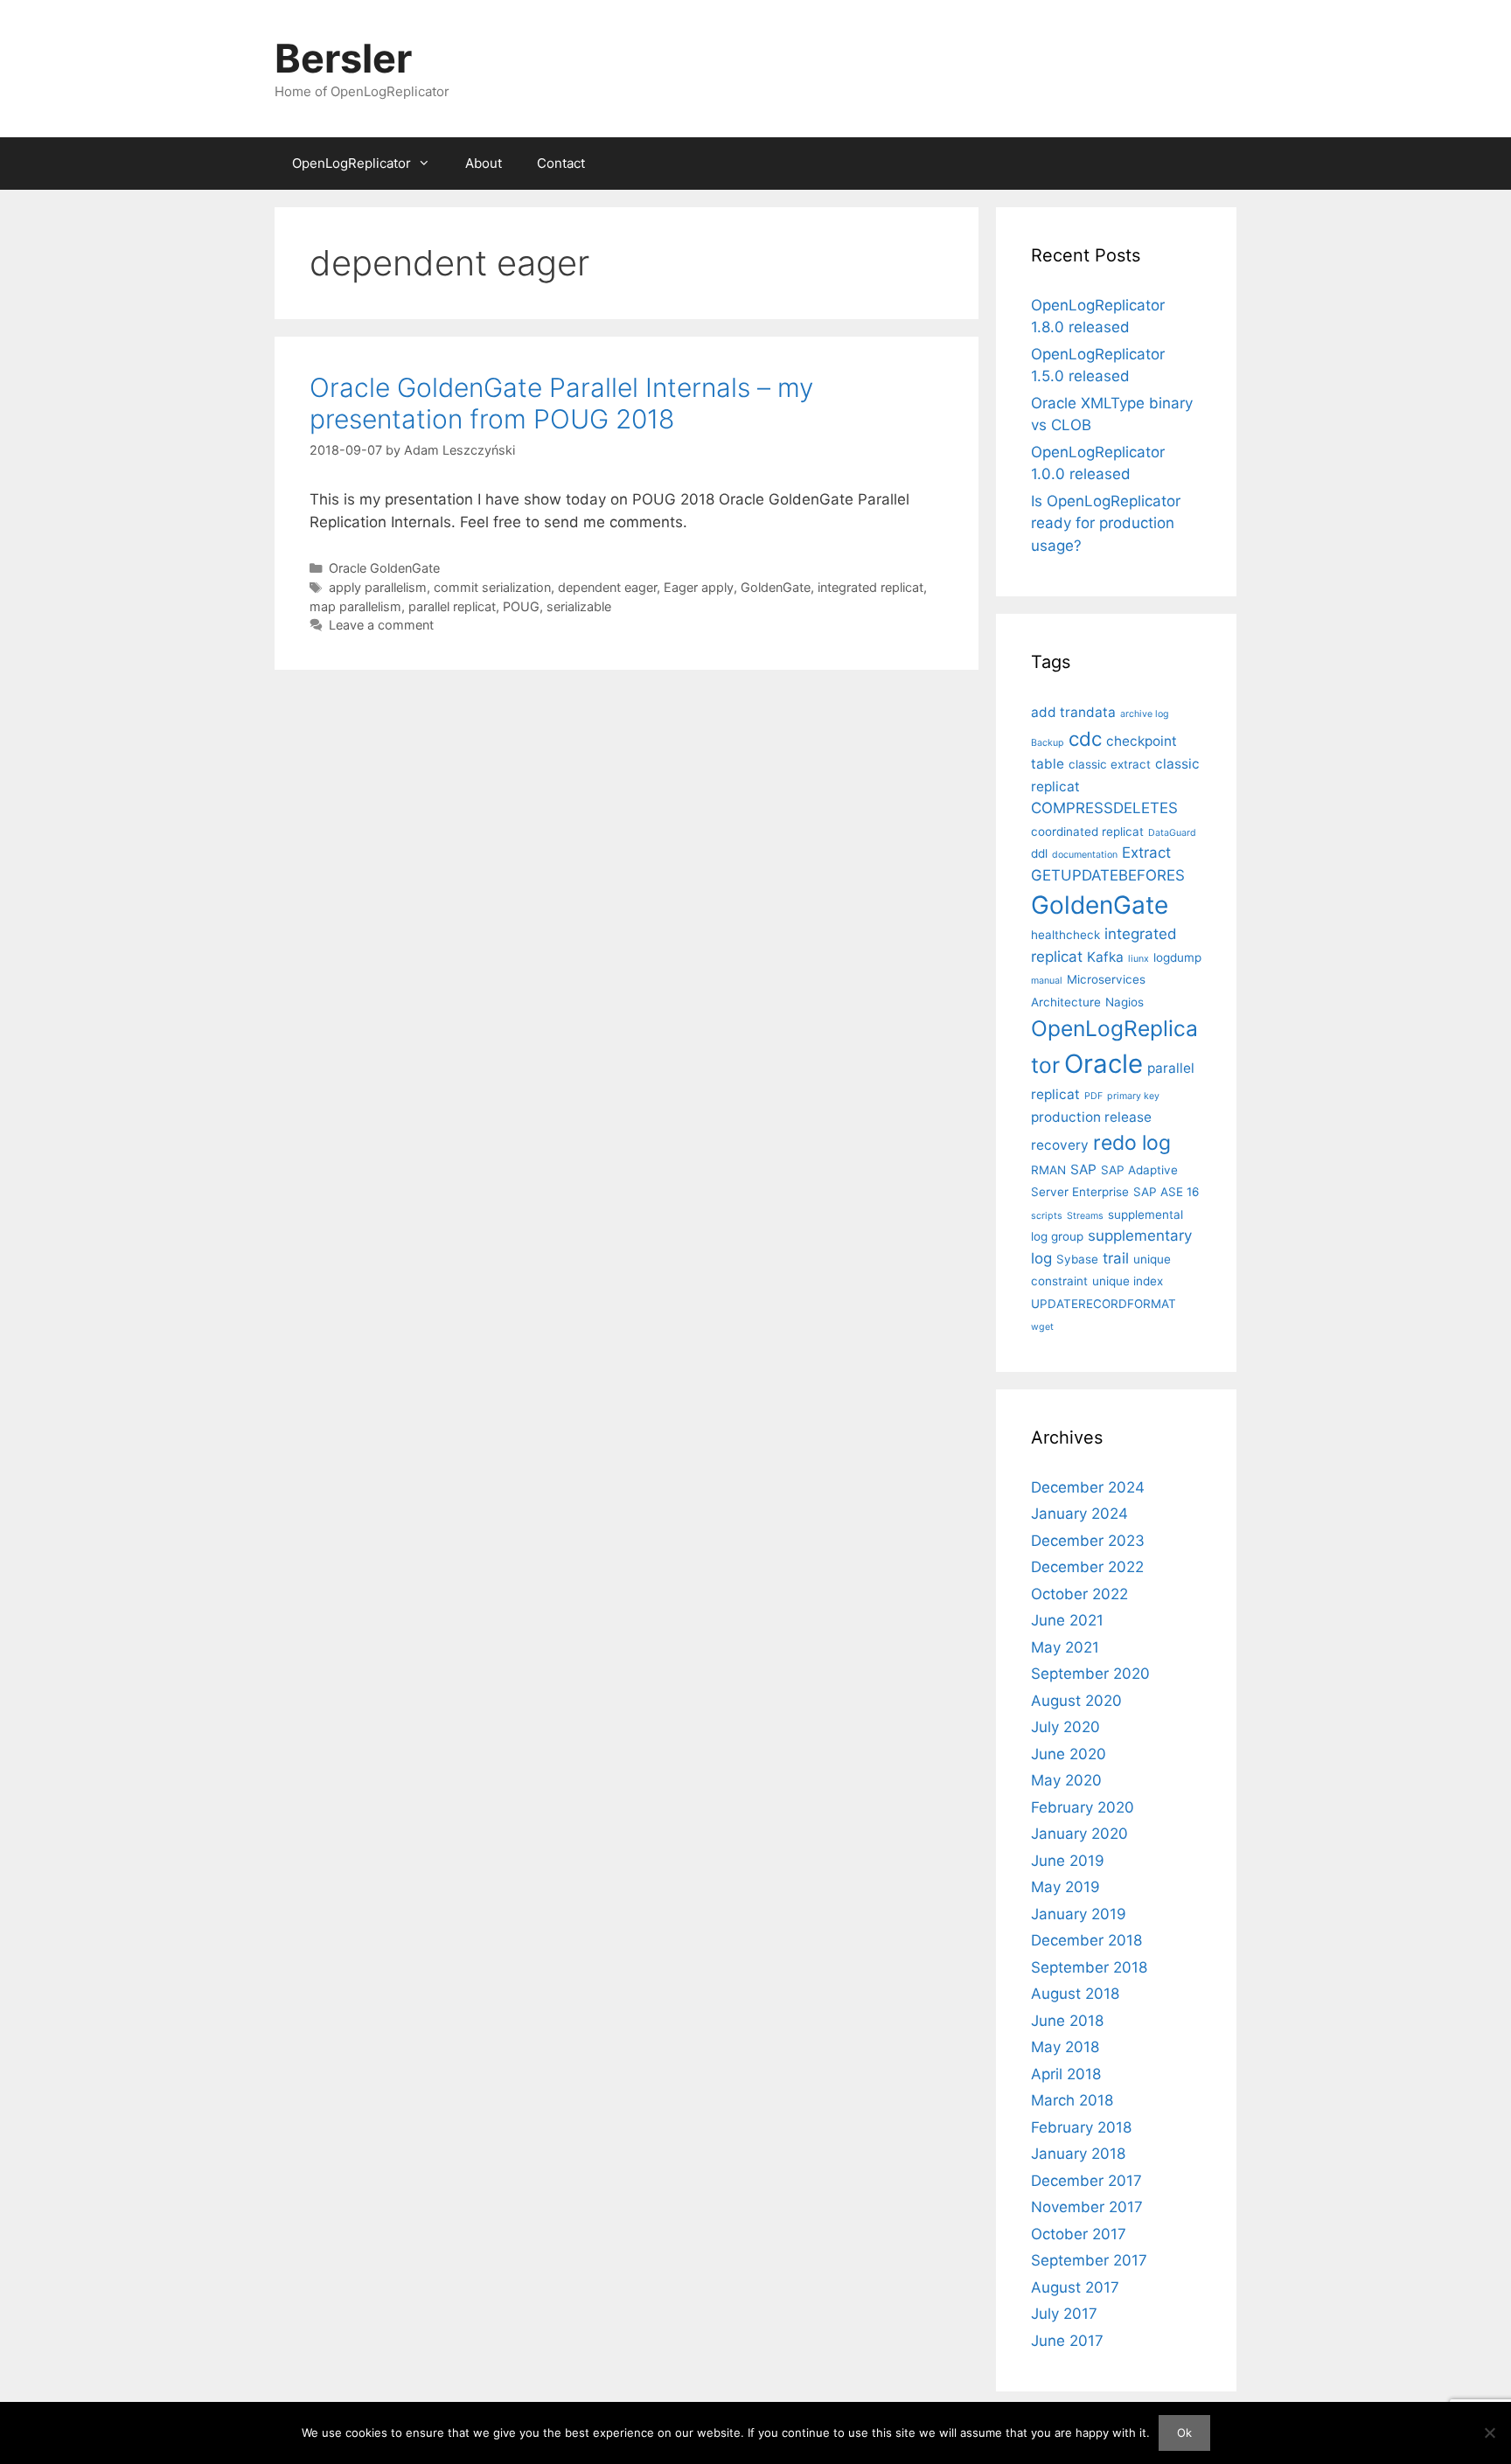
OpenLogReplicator (352, 163)
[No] (1489, 2433)
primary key (1133, 1096)
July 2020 (1065, 1727)
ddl (1039, 853)
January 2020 (1079, 1834)
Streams (1085, 1216)
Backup (1048, 743)
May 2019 (1065, 1887)
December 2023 (1088, 1541)
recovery (1060, 1145)
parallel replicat (452, 606)
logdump (1177, 957)
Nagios (1125, 1002)
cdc (1085, 738)
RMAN (1048, 1170)
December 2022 (1087, 1567)
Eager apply (699, 587)
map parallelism (355, 606)
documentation (1085, 855)
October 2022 (1079, 1594)
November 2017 (1087, 2207)
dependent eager (607, 587)
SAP (1083, 1169)
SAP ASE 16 (1166, 1192)
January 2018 (1078, 2154)
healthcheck (1065, 935)
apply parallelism (378, 587)
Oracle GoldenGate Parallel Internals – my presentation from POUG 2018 (561, 403)
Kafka (1105, 957)
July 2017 (1064, 2314)
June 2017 (1067, 2341)
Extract (1146, 853)
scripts (1047, 1216)
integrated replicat (870, 587)
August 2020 (1076, 1701)
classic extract (1110, 764)
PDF (1093, 1096)
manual (1047, 981)
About (484, 163)
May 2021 (1065, 1647)
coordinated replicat (1087, 832)
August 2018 (1075, 1994)
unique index (1128, 1281)
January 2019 (1079, 1914)
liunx (1138, 959)
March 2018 (1072, 2100)
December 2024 (1088, 1487)
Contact (561, 163)
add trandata (1073, 712)
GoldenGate (776, 587)
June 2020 (1069, 1754)
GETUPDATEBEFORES (1108, 875)
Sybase (1077, 1259)
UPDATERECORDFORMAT (1104, 1304)
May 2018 (1065, 2047)
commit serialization (492, 587)
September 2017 (1089, 2260)
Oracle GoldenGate (384, 568)
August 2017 (1075, 2287)
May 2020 (1066, 1780)
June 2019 (1068, 1861)
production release (1091, 1117)
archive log (1145, 714)
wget (1042, 1327)
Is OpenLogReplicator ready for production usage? (1106, 523)
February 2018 (1081, 2127)
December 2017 (1086, 2181)
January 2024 (1079, 1514)
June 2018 (1067, 2021)
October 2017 (1079, 2234)
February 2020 (1083, 1807)
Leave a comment (381, 625)
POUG (521, 606)
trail (1116, 1258)
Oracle (1104, 1064)
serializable (579, 606)
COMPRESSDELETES (1104, 808)
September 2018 (1089, 1967)
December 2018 (1086, 1940)
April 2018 (1066, 2074)
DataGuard (1172, 833)
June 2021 (1067, 1620)
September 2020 (1090, 1674)
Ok (1184, 2433)
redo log (1132, 1143)
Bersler (343, 58)
